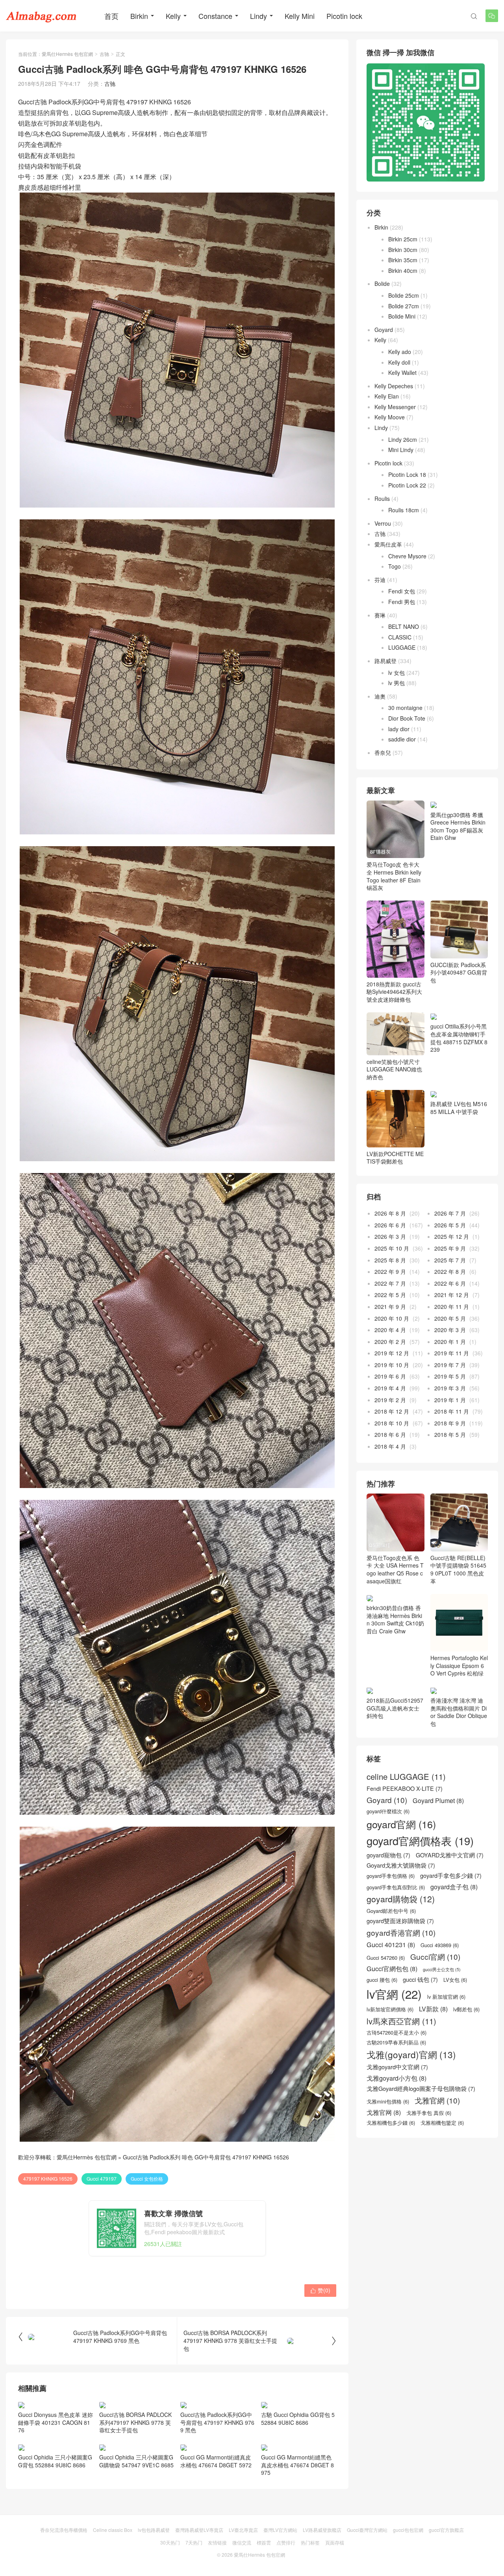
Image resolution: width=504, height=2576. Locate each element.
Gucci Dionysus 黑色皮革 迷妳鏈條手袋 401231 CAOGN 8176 (56, 2422)
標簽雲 (264, 2542)
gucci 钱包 (420, 1979)
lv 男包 (397, 683)
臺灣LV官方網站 (280, 2530)
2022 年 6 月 (450, 1283)
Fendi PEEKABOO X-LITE (405, 1788)
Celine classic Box (113, 2530)
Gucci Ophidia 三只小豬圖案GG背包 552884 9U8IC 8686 (55, 2461)
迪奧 (380, 696)
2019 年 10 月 (392, 1365)
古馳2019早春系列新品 (396, 2042)
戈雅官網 (437, 2100)
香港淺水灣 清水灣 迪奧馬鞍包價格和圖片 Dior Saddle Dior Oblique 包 (459, 1712)
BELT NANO (404, 626)
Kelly (173, 16)
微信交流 (242, 2542)
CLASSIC (400, 637)
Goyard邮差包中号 (391, 1911)
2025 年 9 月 (450, 1248)
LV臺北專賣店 (243, 2530)
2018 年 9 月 (450, 1423)
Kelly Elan (387, 396)
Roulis (382, 499)
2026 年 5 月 (450, 1225)
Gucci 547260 (386, 1958)
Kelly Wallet (402, 373)
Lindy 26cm (403, 439)
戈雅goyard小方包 (397, 2078)
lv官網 (394, 1994)
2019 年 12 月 (392, 1353)
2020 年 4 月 (390, 1330)
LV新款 (433, 2009)
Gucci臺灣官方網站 (367, 2530)
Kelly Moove (390, 417)
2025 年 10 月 (392, 1248)
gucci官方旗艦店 (446, 2530)
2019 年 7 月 (450, 1365)
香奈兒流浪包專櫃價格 (64, 2530)
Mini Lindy (401, 450)
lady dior (399, 729)
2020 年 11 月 (452, 1307)
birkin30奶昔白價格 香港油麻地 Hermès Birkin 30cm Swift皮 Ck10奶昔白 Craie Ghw (395, 1619)
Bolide (382, 284)
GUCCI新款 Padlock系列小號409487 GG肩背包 (459, 972)
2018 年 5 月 (450, 1434)
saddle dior (402, 739)
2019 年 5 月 (450, 1376)
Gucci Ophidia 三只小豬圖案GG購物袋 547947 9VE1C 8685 (136, 2461)
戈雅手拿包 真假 (429, 2113)
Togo (395, 566)
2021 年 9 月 (390, 1307)
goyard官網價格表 (420, 1841)
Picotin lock (344, 16)
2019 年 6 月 (390, 1376)
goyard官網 (401, 1824)
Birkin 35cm (403, 260)
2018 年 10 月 (392, 1423)
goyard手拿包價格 (391, 1876)
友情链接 (217, 2542)
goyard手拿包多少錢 (451, 1875)
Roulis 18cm (404, 510)
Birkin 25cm (403, 239)
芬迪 (380, 580)
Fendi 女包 (402, 591)
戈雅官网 (384, 2112)
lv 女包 (397, 673)
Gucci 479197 (102, 2178)
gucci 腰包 (382, 1980)
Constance (215, 16)
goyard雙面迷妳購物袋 (400, 1921)
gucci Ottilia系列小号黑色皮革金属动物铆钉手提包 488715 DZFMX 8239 (459, 1038)
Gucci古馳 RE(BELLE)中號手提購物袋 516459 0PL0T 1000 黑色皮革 (458, 1569)
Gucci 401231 (391, 1945)
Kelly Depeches (394, 386)
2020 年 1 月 (450, 1342)
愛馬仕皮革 (388, 544)
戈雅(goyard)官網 (411, 2054)
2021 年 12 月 (452, 1295)
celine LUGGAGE (406, 1777)
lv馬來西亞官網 (401, 2021)
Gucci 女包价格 (147, 2178)
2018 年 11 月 (452, 1411)
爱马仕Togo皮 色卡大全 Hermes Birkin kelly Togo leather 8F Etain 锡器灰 (394, 876)
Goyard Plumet (438, 1800)
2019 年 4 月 (390, 1388)
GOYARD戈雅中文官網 (450, 1855)
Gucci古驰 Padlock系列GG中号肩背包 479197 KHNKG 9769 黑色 (217, 2422)
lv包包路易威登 (154, 2530)
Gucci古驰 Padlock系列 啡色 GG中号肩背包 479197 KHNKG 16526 (206, 2157)
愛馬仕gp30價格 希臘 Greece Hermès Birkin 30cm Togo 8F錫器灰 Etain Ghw (458, 826)
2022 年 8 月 (450, 1271)
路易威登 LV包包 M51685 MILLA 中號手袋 (459, 1108)
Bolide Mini (402, 316)
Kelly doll (399, 362)
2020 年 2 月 (390, 1342)
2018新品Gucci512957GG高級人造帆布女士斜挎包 (395, 1708)
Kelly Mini (300, 16)
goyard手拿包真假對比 (396, 1887)
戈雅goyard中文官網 (397, 2067)
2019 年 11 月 (452, 1353)
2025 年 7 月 (450, 1260)
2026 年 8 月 (390, 1213)
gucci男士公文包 (442, 1970)
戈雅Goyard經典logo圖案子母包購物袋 (421, 2089)
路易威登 (385, 661)
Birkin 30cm (403, 250)
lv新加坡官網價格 (390, 2009)
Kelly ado (400, 352)
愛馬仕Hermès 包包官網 (67, 54)
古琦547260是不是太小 (397, 2033)
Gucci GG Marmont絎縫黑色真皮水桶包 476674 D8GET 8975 (297, 2465)
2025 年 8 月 (390, 1260)
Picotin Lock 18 (407, 474)
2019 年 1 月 (450, 1400)
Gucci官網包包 (392, 1969)
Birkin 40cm (403, 271)
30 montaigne (405, 708)
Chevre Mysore (407, 556)
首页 (111, 16)
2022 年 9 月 (390, 1271)
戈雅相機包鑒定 (442, 2123)
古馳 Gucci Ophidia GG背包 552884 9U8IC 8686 (298, 2418)
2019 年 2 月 (390, 1400)
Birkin (139, 16)
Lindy (258, 16)
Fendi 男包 (402, 602)
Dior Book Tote (407, 718)
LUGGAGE (402, 647)
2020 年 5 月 (450, 1318)
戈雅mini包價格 (388, 2102)
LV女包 (455, 1980)
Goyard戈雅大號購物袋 (401, 1865)
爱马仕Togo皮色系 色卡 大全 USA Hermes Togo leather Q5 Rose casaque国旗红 (395, 1569)
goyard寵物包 (388, 1855)
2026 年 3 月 (390, 1236)
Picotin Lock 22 (407, 485)
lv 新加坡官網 (446, 1997)
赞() (320, 2290)
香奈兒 (383, 752)
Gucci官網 (435, 1957)
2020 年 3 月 (450, 1330)
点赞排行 (286, 2542)
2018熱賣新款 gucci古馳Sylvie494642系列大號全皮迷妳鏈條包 (394, 991)
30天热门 (170, 2542)
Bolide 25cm (404, 295)
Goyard (384, 330)
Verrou (383, 523)
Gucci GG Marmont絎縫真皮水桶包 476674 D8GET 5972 (216, 2461)
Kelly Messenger (395, 407)
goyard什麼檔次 (388, 1811)
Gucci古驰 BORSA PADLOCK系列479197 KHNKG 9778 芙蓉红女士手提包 (135, 2422)
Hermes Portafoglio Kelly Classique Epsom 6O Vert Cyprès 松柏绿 (459, 1665)
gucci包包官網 (408, 2530)
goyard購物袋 (401, 1899)
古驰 (104, 54)
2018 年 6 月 (390, 1434)
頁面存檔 (335, 2542)
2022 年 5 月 (390, 1295)
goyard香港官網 (401, 1933)
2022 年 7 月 (390, 1283)
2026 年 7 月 (450, 1213)
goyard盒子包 (454, 1887)
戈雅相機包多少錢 (391, 2123)
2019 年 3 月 (450, 1388)
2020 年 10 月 (392, 1318)
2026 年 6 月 (390, 1225)
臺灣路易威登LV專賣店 (199, 2530)
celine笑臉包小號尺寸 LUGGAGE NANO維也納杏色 (394, 1069)
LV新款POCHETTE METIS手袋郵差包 (395, 1158)
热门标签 (310, 2542)
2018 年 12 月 (392, 1411)
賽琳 (380, 615)
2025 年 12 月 (452, 1236)
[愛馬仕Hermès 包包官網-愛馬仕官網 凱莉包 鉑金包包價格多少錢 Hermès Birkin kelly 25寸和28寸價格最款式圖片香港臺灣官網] (41, 16)
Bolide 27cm (404, 306)
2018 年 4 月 (390, 1446)
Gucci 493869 (440, 1945)
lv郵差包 (466, 2009)
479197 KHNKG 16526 (48, 2178)
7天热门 (194, 2542)
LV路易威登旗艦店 (322, 2530)
